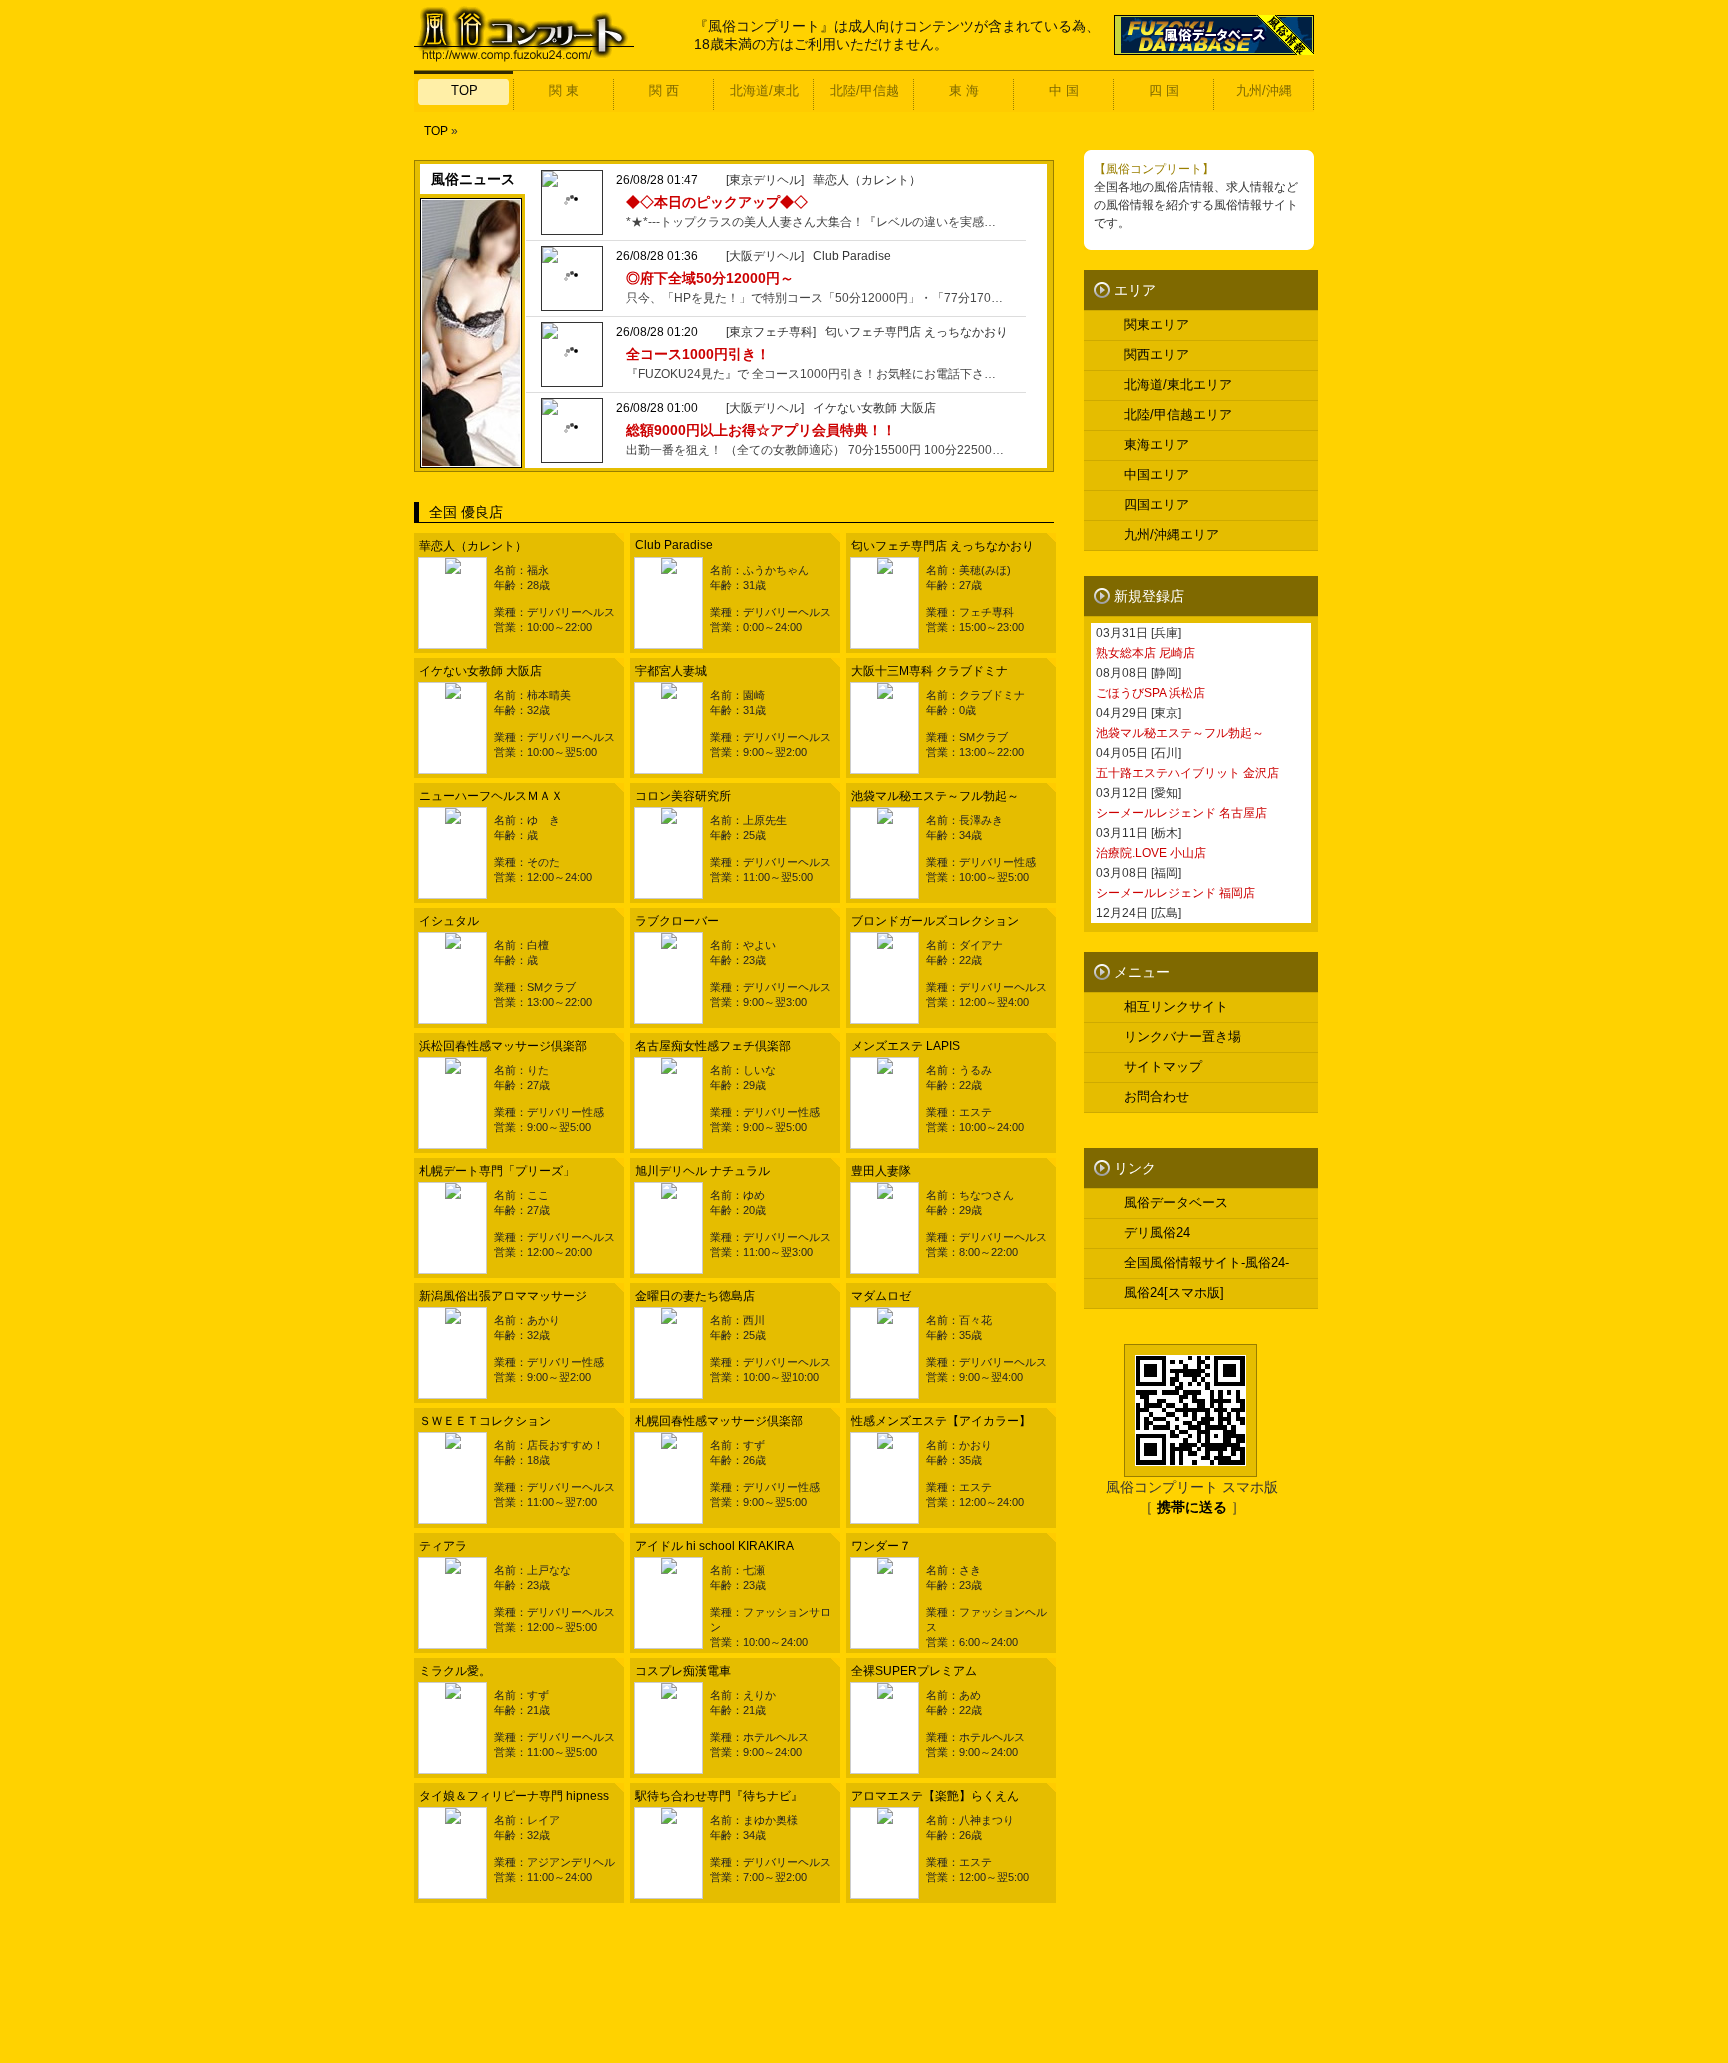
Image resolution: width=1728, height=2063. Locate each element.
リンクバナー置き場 (1182, 1036)
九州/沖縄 (1264, 90)
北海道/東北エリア (1178, 384)
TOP (464, 90)
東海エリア (1156, 444)
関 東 (564, 90)
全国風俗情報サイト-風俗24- (1206, 1262)
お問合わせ (1156, 1096)
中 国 (1064, 90)
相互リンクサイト (1176, 1006)
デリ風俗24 (1157, 1232)
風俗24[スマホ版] (1174, 1292)
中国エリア (1156, 474)
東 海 (964, 90)
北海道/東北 (764, 90)
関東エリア (1156, 324)
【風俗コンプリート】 (1154, 169)
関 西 (664, 90)
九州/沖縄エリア (1171, 534)
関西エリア (1156, 354)
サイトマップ (1163, 1066)
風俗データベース (1176, 1202)
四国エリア (1156, 504)
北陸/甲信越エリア (1178, 414)
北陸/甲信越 (864, 90)
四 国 (1164, 90)
